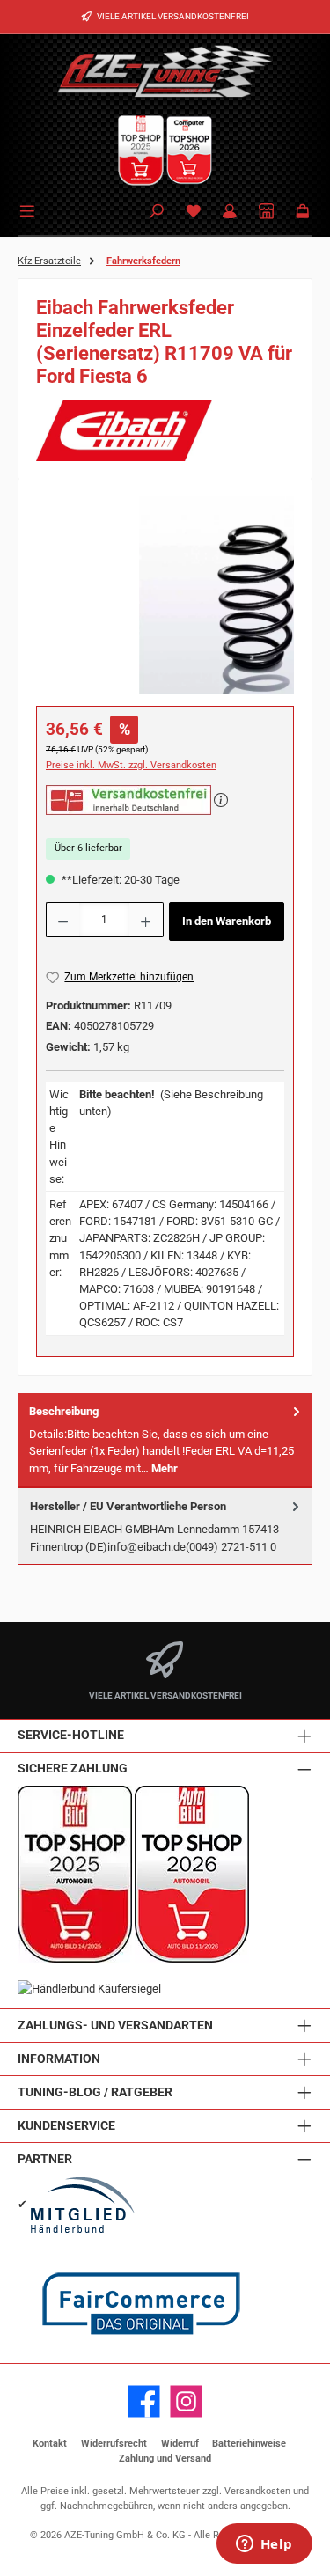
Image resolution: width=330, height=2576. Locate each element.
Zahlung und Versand (165, 2459)
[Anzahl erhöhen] (146, 920)
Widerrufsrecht (114, 2444)
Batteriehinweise (249, 2444)
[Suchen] (157, 213)
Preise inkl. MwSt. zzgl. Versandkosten (131, 765)
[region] (165, 595)
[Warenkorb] (303, 213)
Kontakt (50, 2444)
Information (59, 2059)
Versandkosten (257, 2491)
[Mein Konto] (230, 213)
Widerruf (180, 2444)
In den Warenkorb (227, 921)
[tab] (165, 1440)
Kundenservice (66, 2126)
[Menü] (30, 209)
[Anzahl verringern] (62, 920)
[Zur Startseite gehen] (165, 70)
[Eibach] (165, 430)
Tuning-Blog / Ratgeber (95, 2092)
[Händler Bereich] (267, 213)
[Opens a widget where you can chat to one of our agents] (264, 2545)
